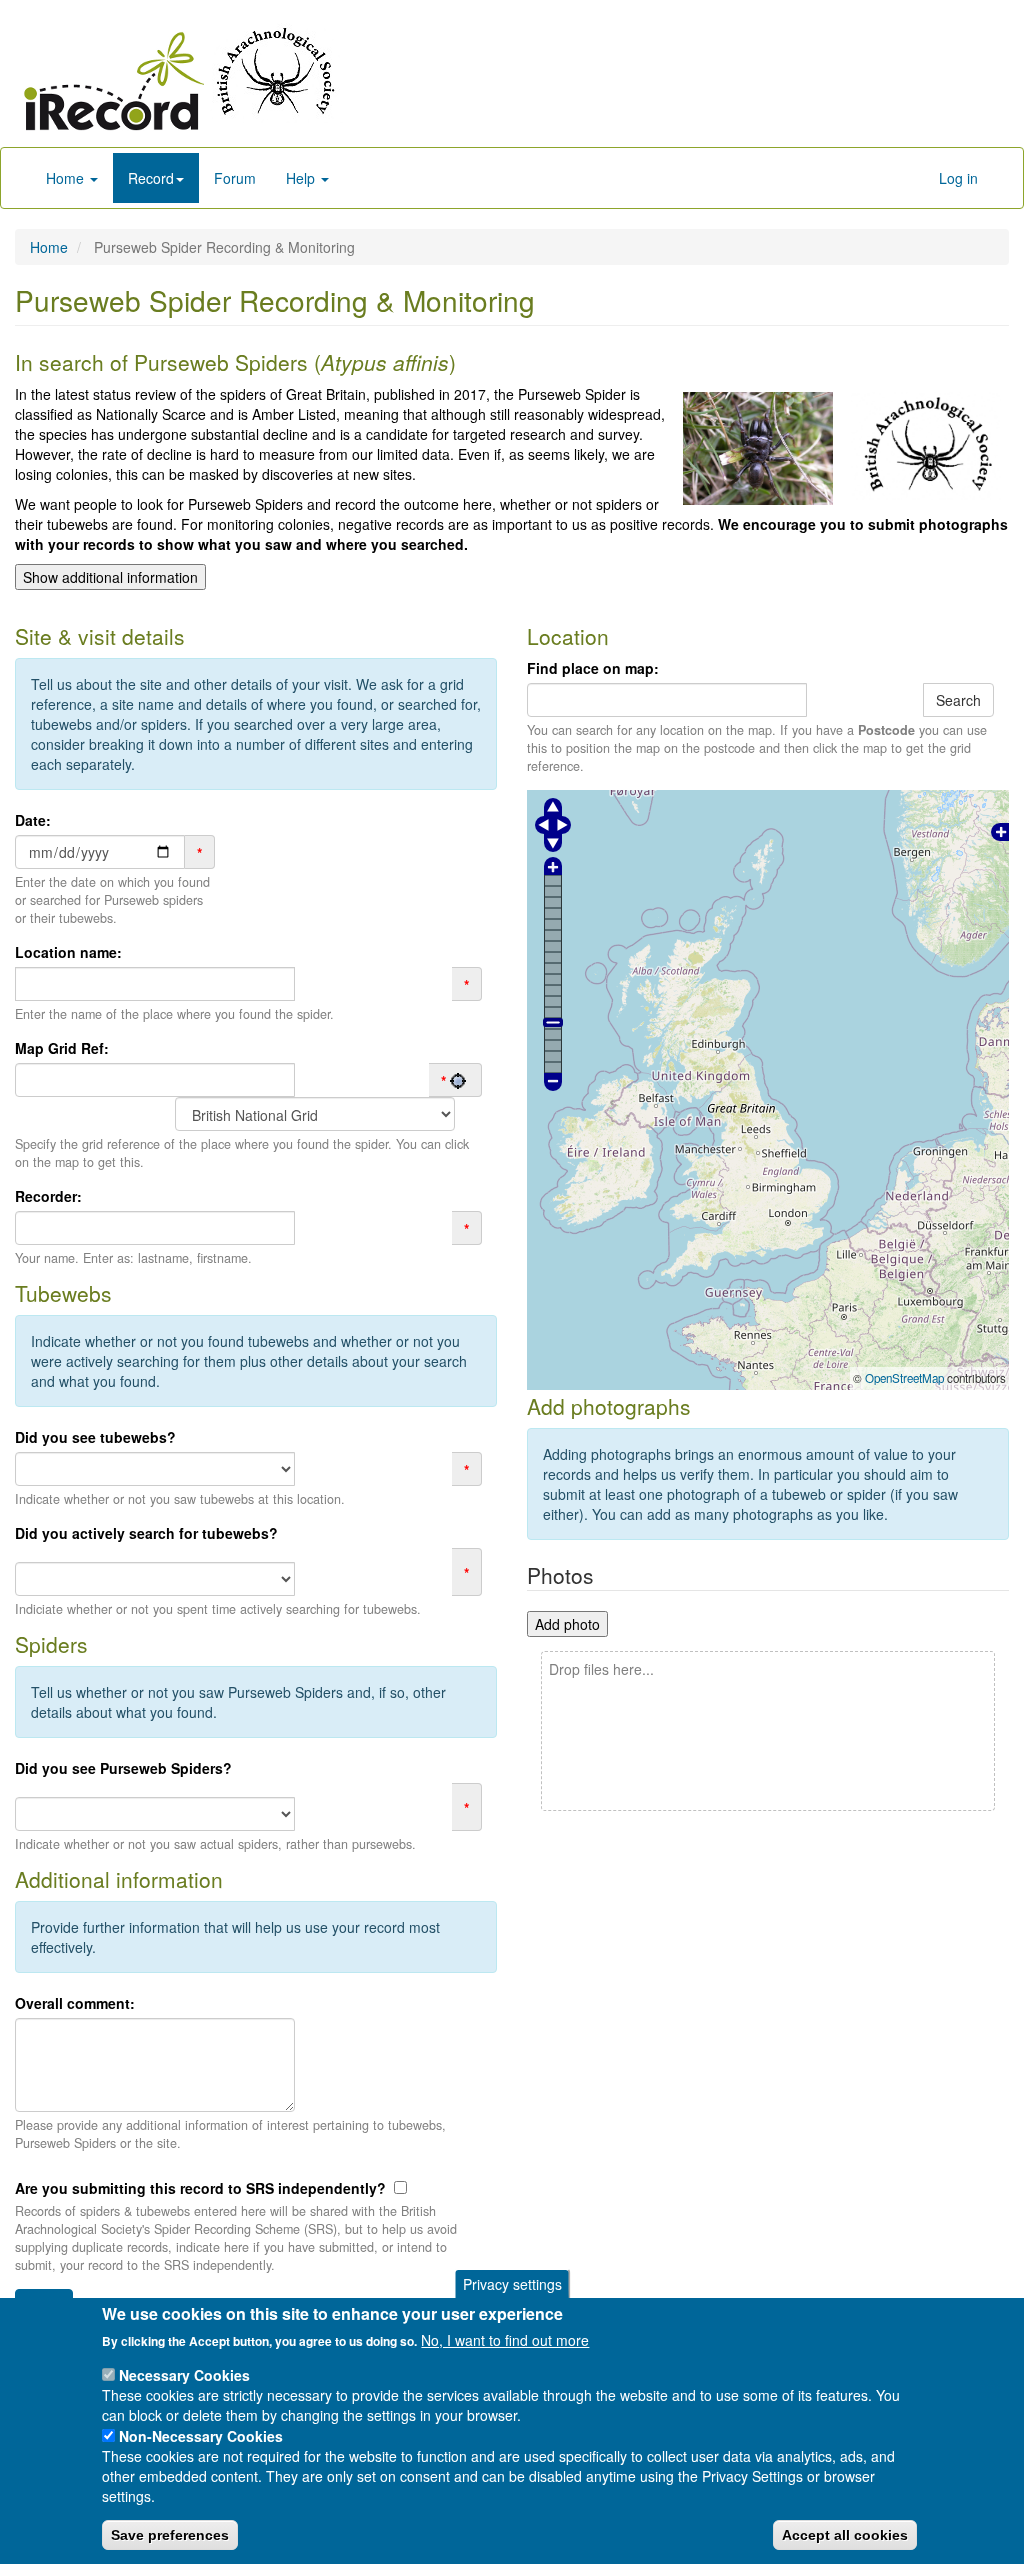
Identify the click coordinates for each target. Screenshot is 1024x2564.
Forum (235, 178)
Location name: (68, 952)
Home (67, 178)
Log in (958, 178)
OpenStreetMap (904, 1378)
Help (302, 178)
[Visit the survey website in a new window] (273, 71)
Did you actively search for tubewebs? (146, 1533)
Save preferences (170, 2535)
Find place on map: (593, 668)
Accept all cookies (845, 2535)
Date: (33, 820)
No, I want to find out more (505, 2340)
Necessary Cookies (184, 2375)
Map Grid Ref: (62, 1048)
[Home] (115, 81)
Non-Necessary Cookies (201, 2436)
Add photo (567, 1624)
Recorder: (48, 1196)
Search (958, 700)
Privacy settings (512, 2284)
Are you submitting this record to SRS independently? (200, 2188)
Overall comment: (75, 2003)
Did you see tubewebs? (95, 1437)
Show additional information (110, 577)
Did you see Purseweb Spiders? (123, 1768)
